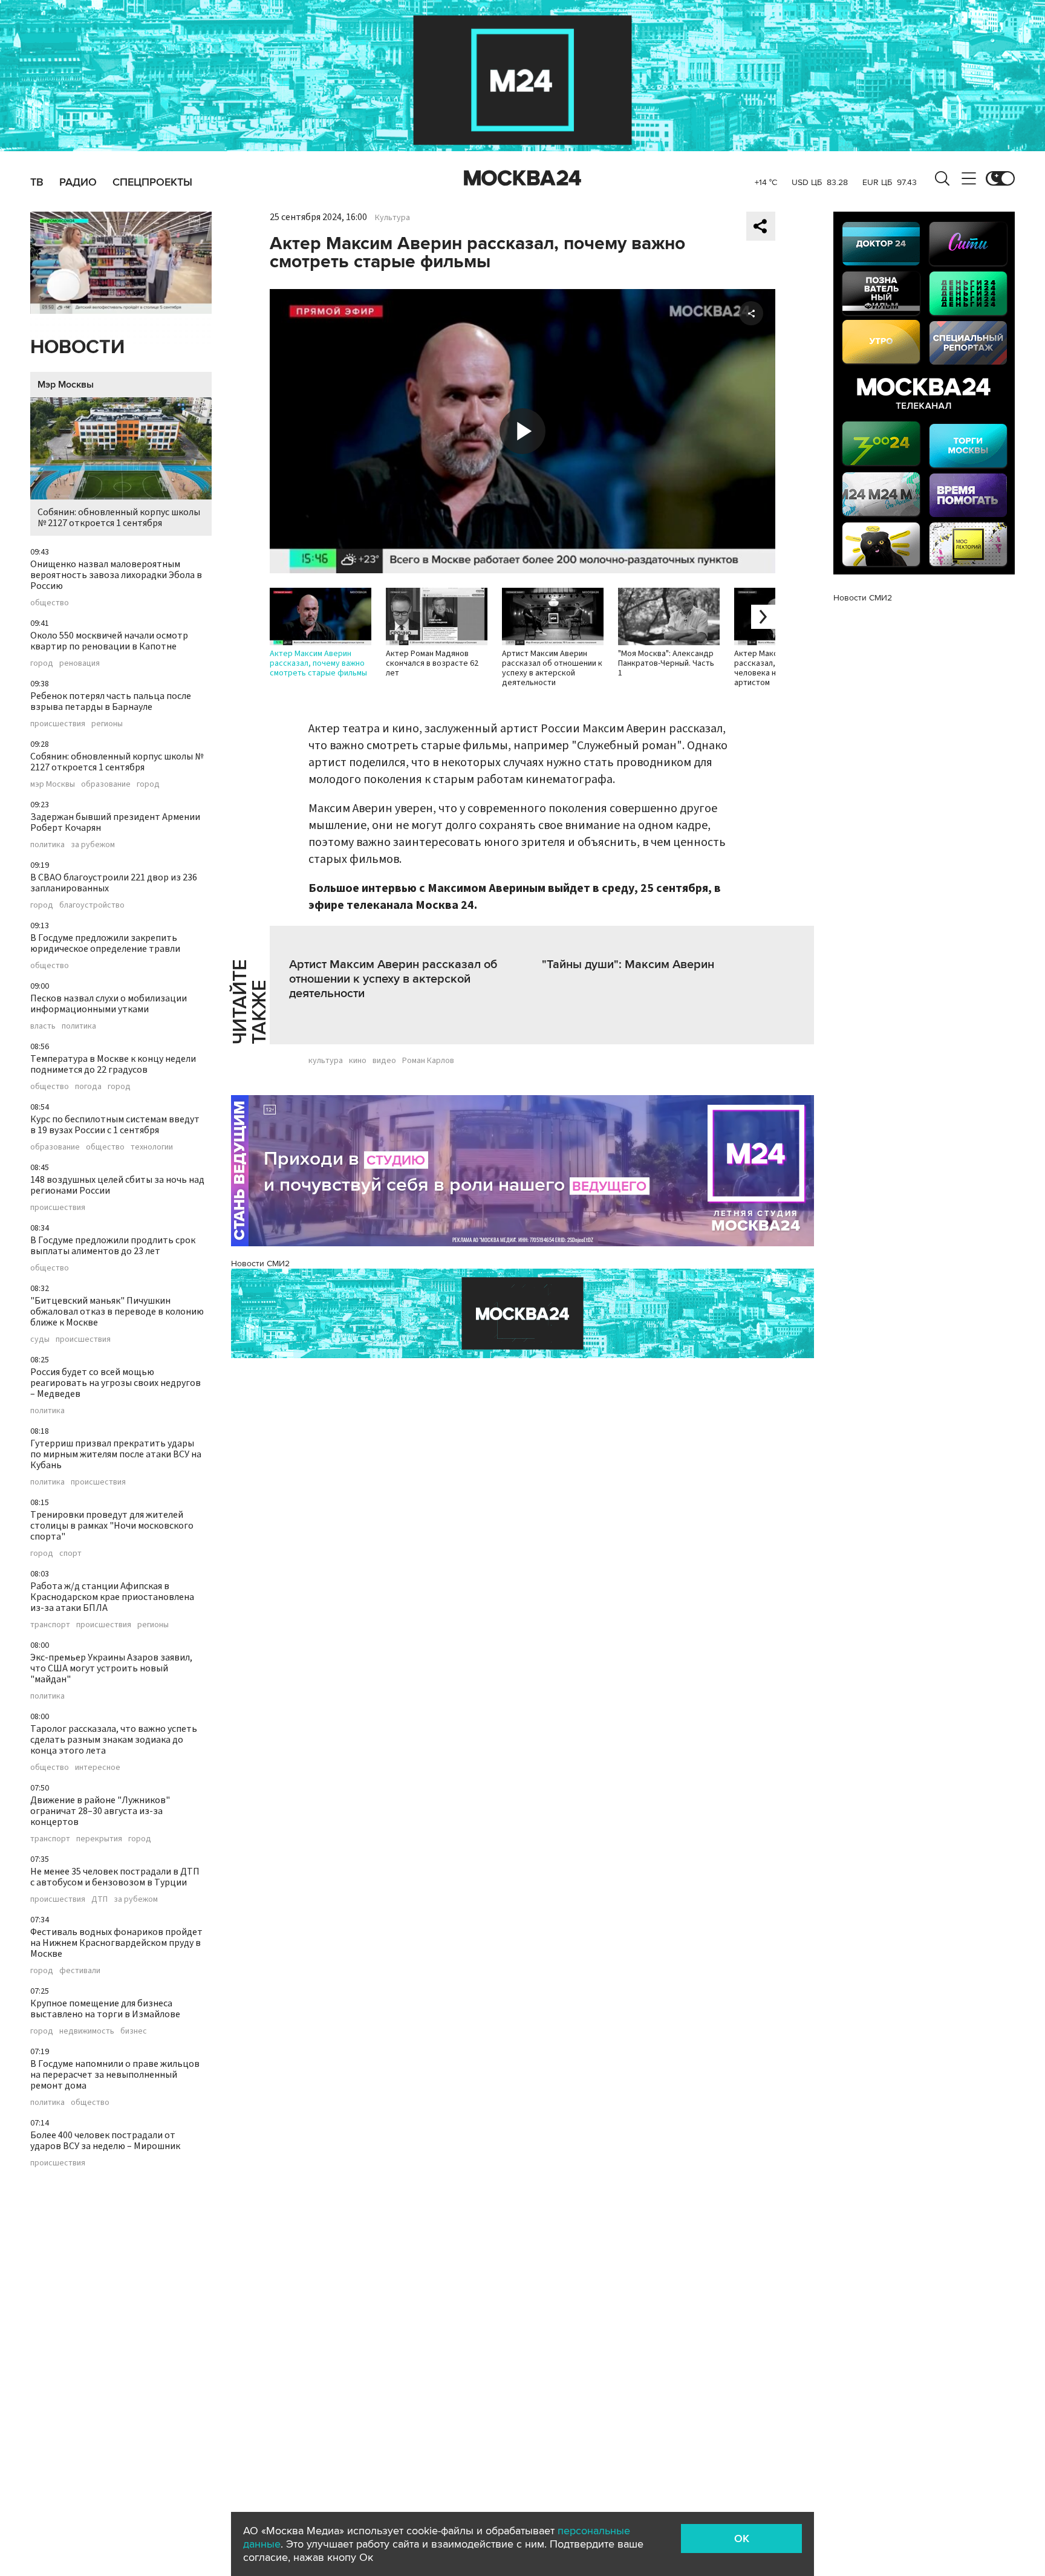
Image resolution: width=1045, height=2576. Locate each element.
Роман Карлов (428, 1061)
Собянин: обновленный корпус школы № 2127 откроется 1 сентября (119, 518)
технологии (152, 1147)
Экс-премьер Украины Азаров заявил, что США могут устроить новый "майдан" (111, 1668)
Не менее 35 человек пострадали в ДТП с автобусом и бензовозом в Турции (115, 1877)
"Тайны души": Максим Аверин (628, 964)
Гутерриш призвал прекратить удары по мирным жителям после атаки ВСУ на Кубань (116, 1454)
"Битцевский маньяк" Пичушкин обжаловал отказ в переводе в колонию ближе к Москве (117, 1312)
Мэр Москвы (66, 385)
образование (106, 784)
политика (47, 845)
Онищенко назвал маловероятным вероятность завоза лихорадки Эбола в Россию (116, 575)
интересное (98, 1768)
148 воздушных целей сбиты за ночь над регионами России (117, 1185)
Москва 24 (522, 178)
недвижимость (87, 2031)
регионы (107, 724)
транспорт (50, 1625)
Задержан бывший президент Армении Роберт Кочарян (115, 822)
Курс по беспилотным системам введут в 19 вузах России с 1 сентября (115, 1125)
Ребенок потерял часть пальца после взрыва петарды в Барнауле (111, 701)
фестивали (80, 1971)
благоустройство (92, 905)
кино (358, 1061)
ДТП (99, 1899)
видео (384, 1061)
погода (88, 1087)
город (42, 663)
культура (326, 1061)
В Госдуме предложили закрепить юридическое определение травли (105, 943)
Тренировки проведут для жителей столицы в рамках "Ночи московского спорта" (112, 1526)
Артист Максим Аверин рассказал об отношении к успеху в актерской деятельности (393, 979)
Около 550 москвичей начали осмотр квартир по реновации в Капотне (109, 641)
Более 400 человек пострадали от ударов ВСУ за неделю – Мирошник (105, 2141)
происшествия (58, 724)
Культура (392, 218)
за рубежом (93, 845)
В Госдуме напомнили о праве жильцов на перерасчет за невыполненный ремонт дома (115, 2075)
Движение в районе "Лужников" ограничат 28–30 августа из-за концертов (100, 1811)
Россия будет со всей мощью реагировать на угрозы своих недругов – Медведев (116, 1383)
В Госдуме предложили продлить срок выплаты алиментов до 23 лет (113, 1246)
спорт (70, 1553)
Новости (77, 347)
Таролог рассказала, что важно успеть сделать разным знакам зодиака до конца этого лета (114, 1740)
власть (43, 1026)
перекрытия (99, 1839)
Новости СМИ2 (260, 1264)
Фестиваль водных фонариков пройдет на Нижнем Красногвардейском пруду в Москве (116, 1943)
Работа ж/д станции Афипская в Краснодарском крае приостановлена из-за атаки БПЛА (112, 1597)
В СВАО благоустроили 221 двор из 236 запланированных (114, 883)
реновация (80, 663)
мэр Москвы (53, 784)
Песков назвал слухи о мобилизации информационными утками (109, 1004)
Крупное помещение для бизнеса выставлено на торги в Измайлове (105, 2009)
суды (40, 1339)
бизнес (134, 2031)
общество (50, 603)
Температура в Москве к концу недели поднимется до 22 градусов (113, 1064)
